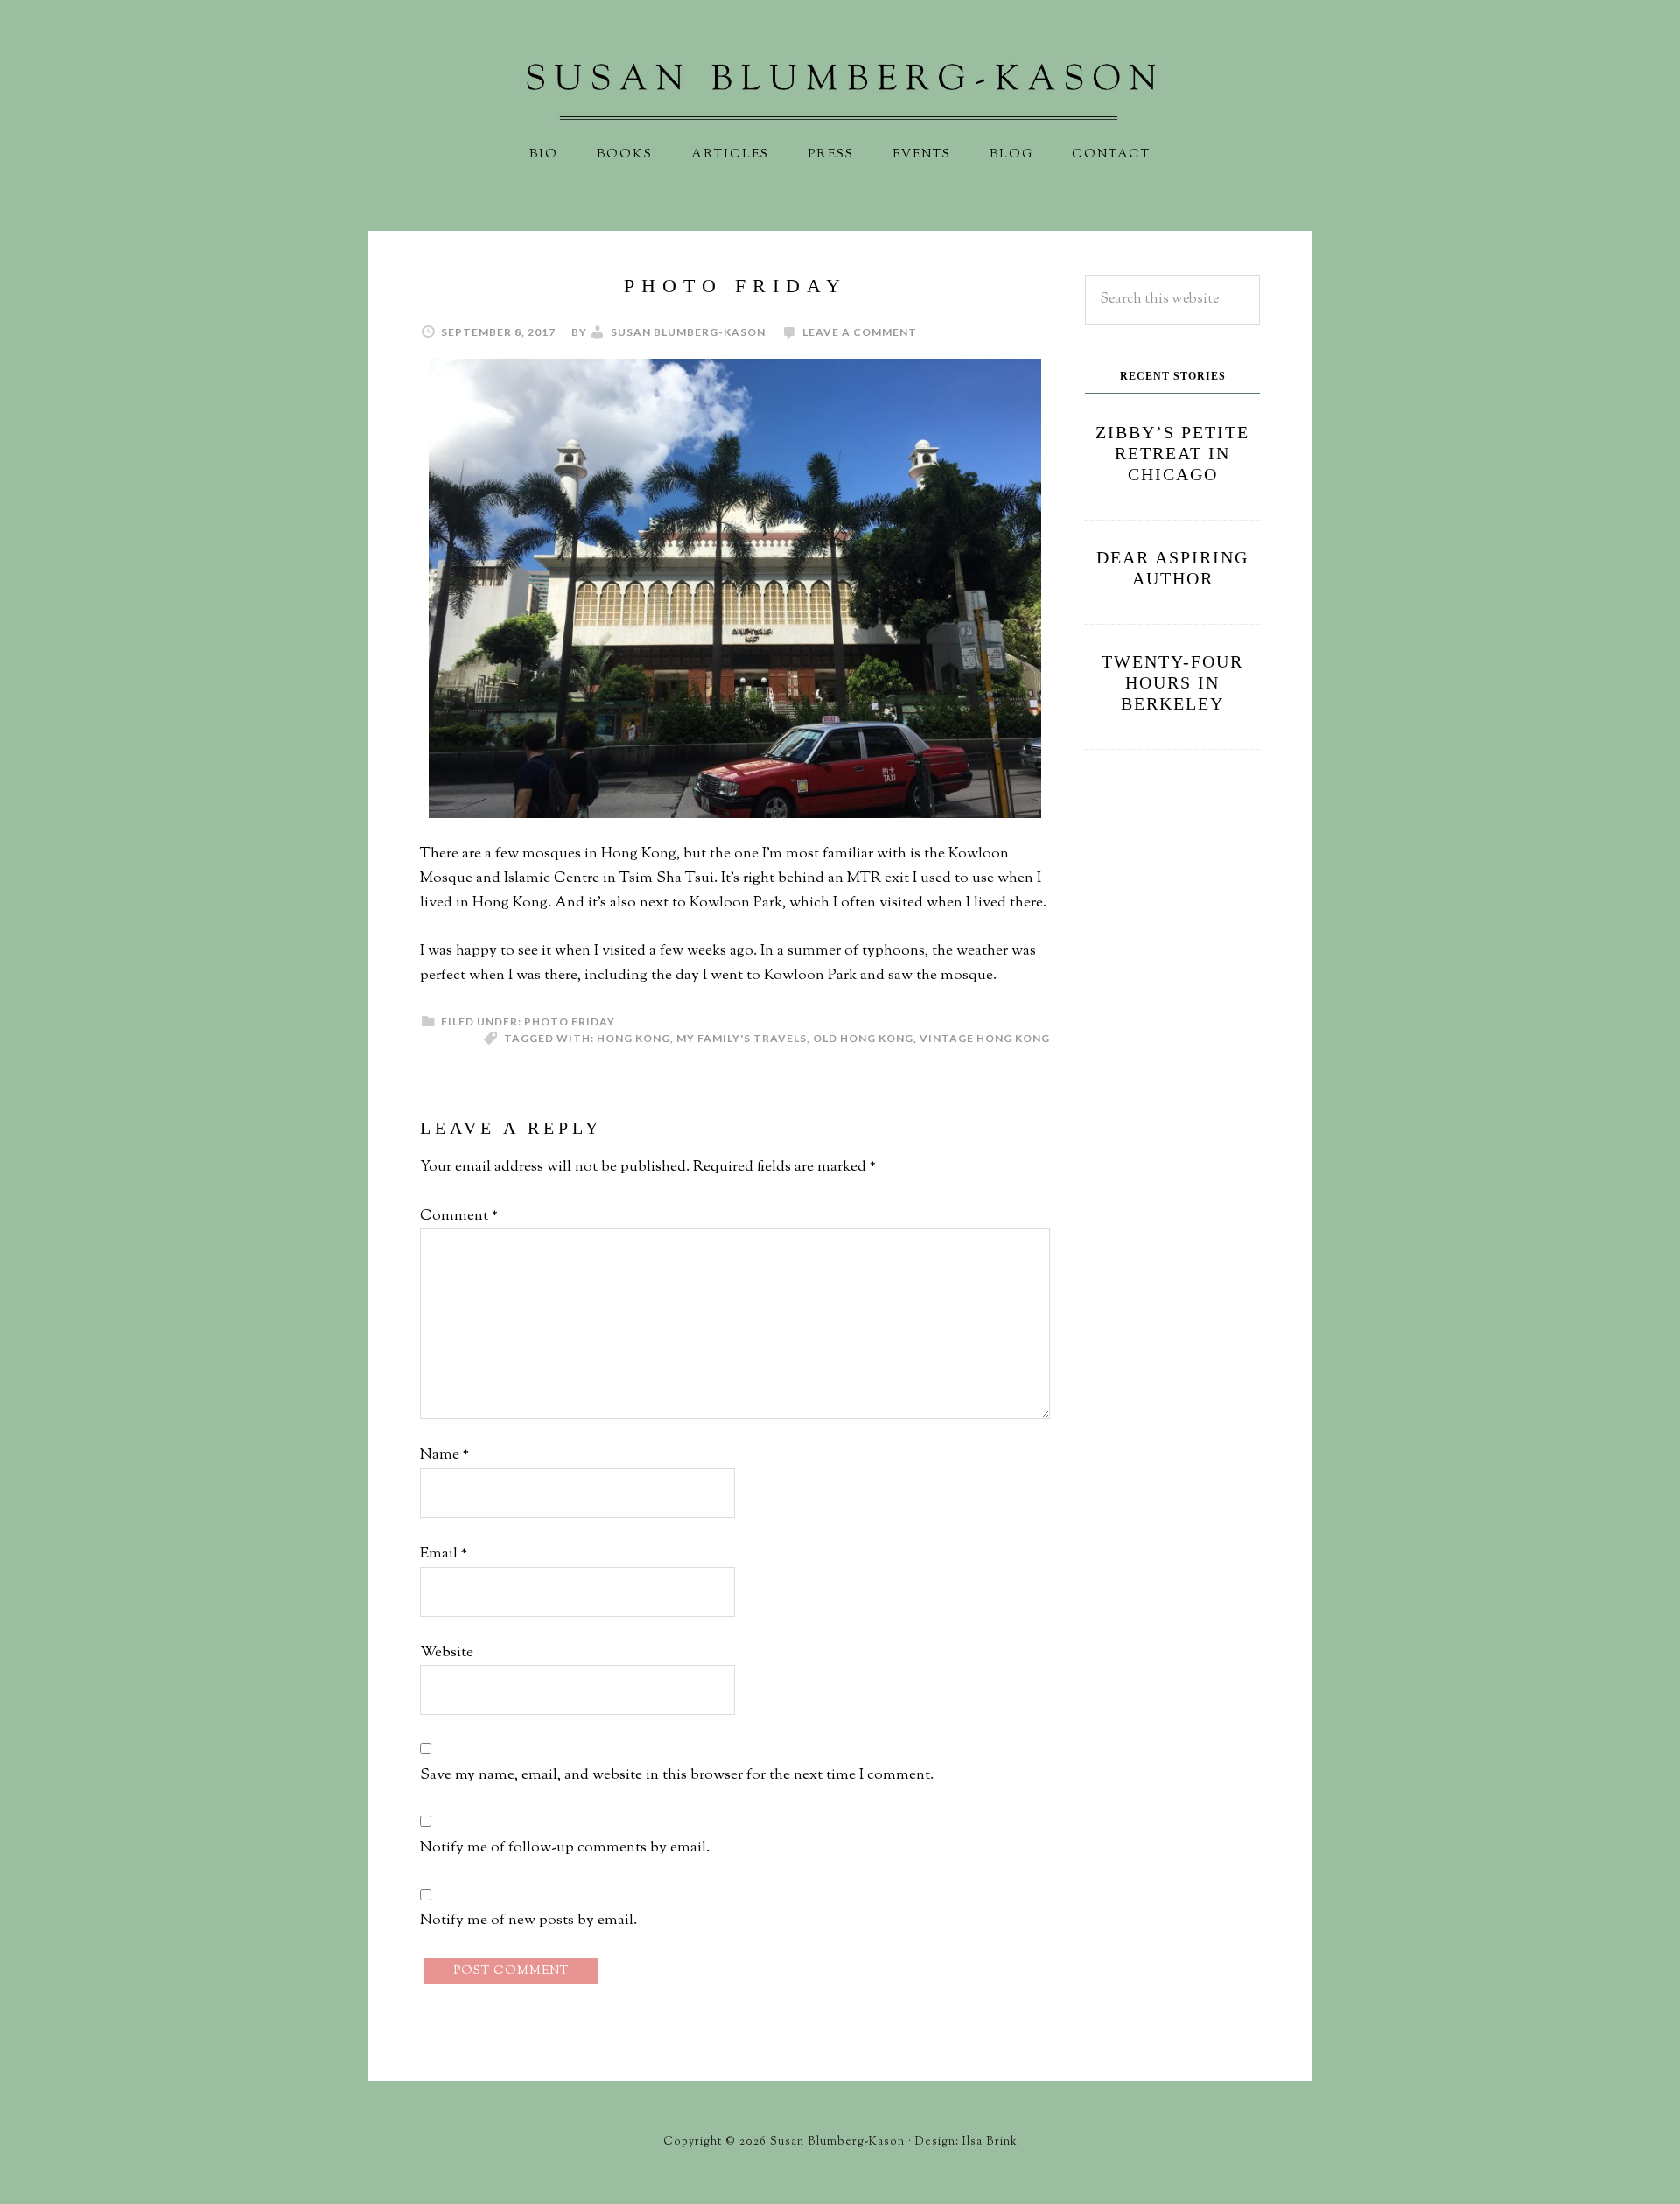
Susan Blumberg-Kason (840, 92)
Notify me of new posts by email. (528, 1921)
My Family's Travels (742, 1038)
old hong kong (863, 1038)
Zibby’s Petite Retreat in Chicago (1172, 453)
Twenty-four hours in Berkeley (1172, 682)
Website (447, 1653)
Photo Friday (570, 1022)
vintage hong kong (985, 1038)
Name (444, 1455)
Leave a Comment (860, 332)
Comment (459, 1216)
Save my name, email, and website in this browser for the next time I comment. (677, 1775)
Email (444, 1554)
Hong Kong (633, 1038)
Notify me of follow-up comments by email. (565, 1848)
